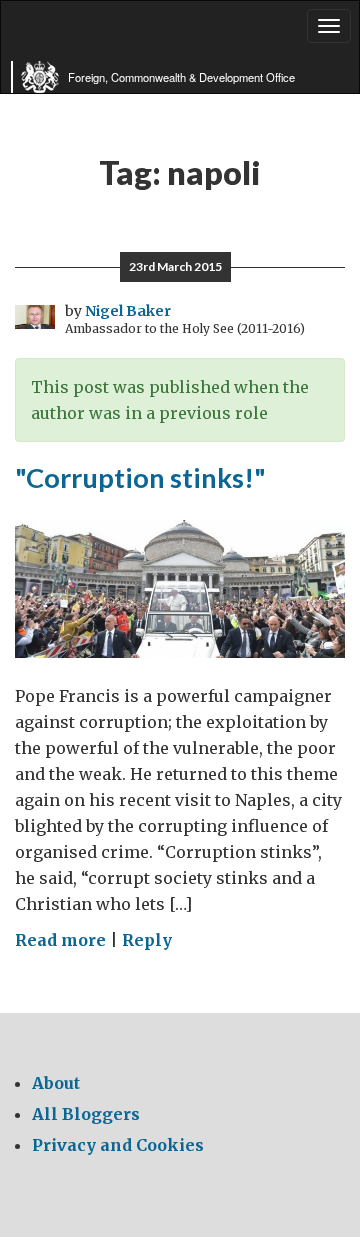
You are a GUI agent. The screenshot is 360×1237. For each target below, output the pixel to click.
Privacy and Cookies (118, 1145)
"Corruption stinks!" (140, 477)
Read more (60, 940)
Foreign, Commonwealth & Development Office (181, 77)
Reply (147, 940)
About (56, 1083)
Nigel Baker (128, 311)
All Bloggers (86, 1114)
